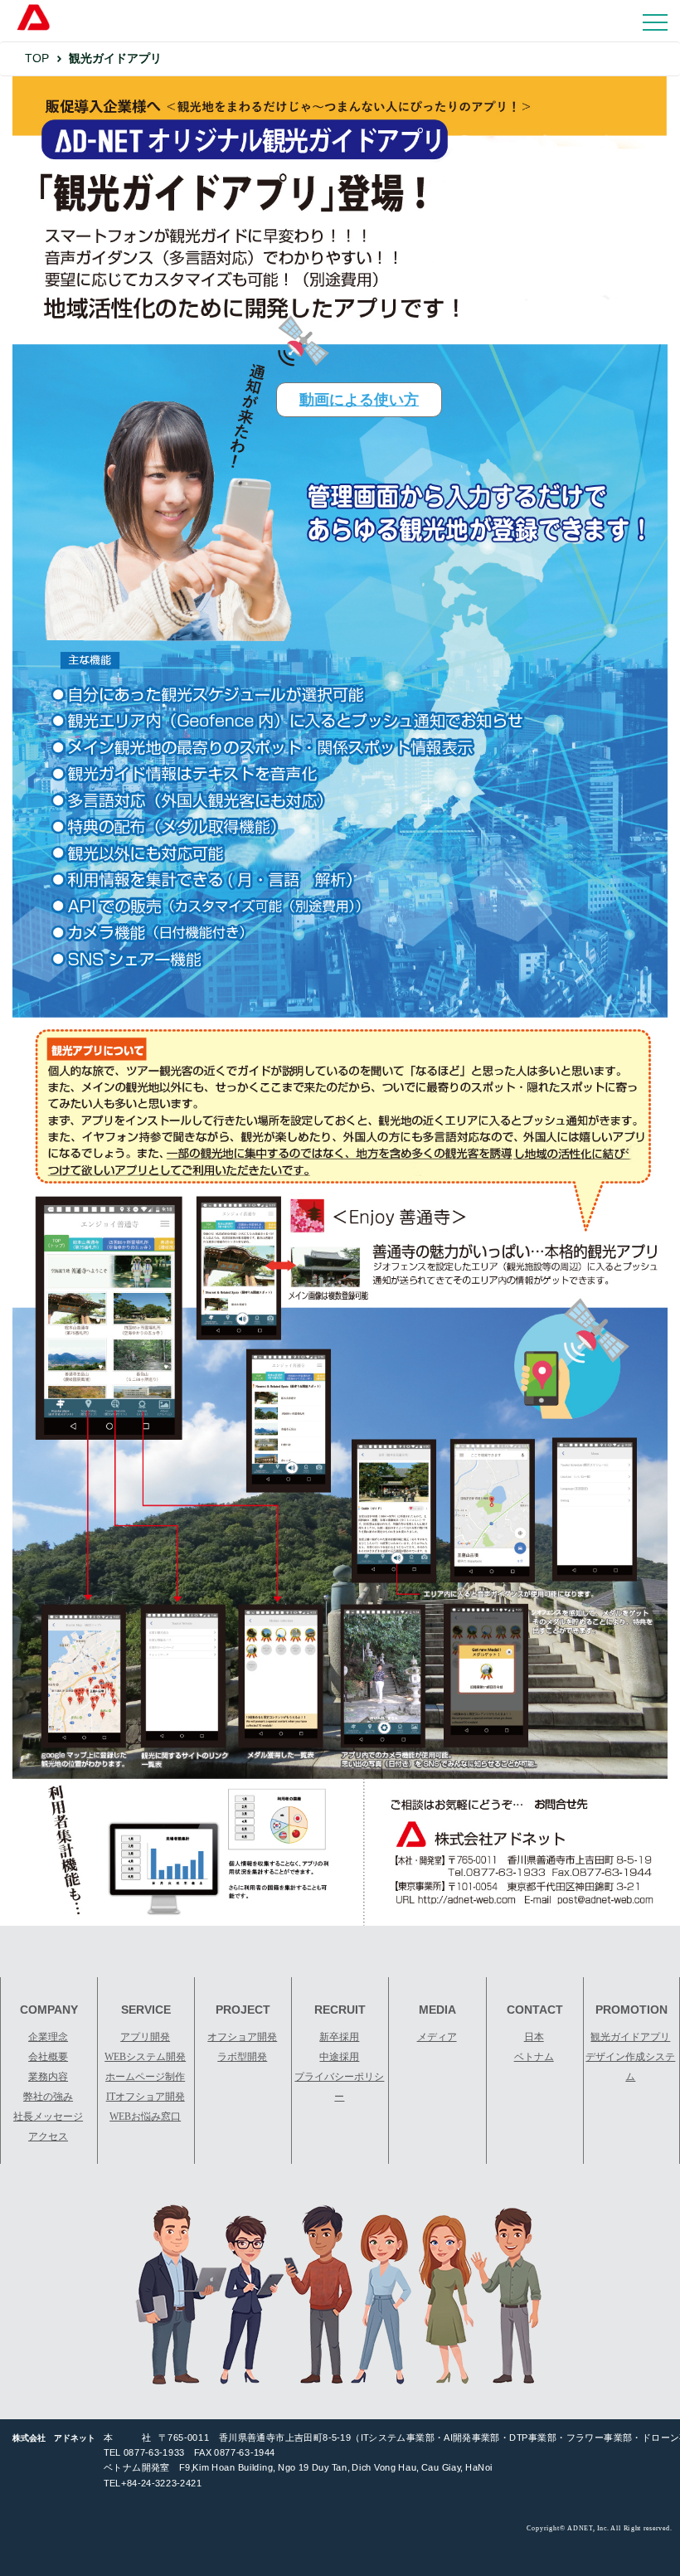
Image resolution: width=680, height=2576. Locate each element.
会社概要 (48, 2057)
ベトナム (534, 2057)
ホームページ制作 (145, 2077)
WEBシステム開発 (145, 2057)
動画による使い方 (359, 400)
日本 (534, 2037)
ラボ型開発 (242, 2057)
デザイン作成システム (630, 2067)
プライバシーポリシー (339, 2087)
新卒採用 (339, 2037)
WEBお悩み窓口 (145, 2117)
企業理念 (48, 2037)
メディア (437, 2037)
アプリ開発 (145, 2037)
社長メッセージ (48, 2117)
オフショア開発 (242, 2037)
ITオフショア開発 (146, 2097)
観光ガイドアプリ (630, 2037)
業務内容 (48, 2077)
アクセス (48, 2136)
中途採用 (339, 2057)
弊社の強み (48, 2097)
